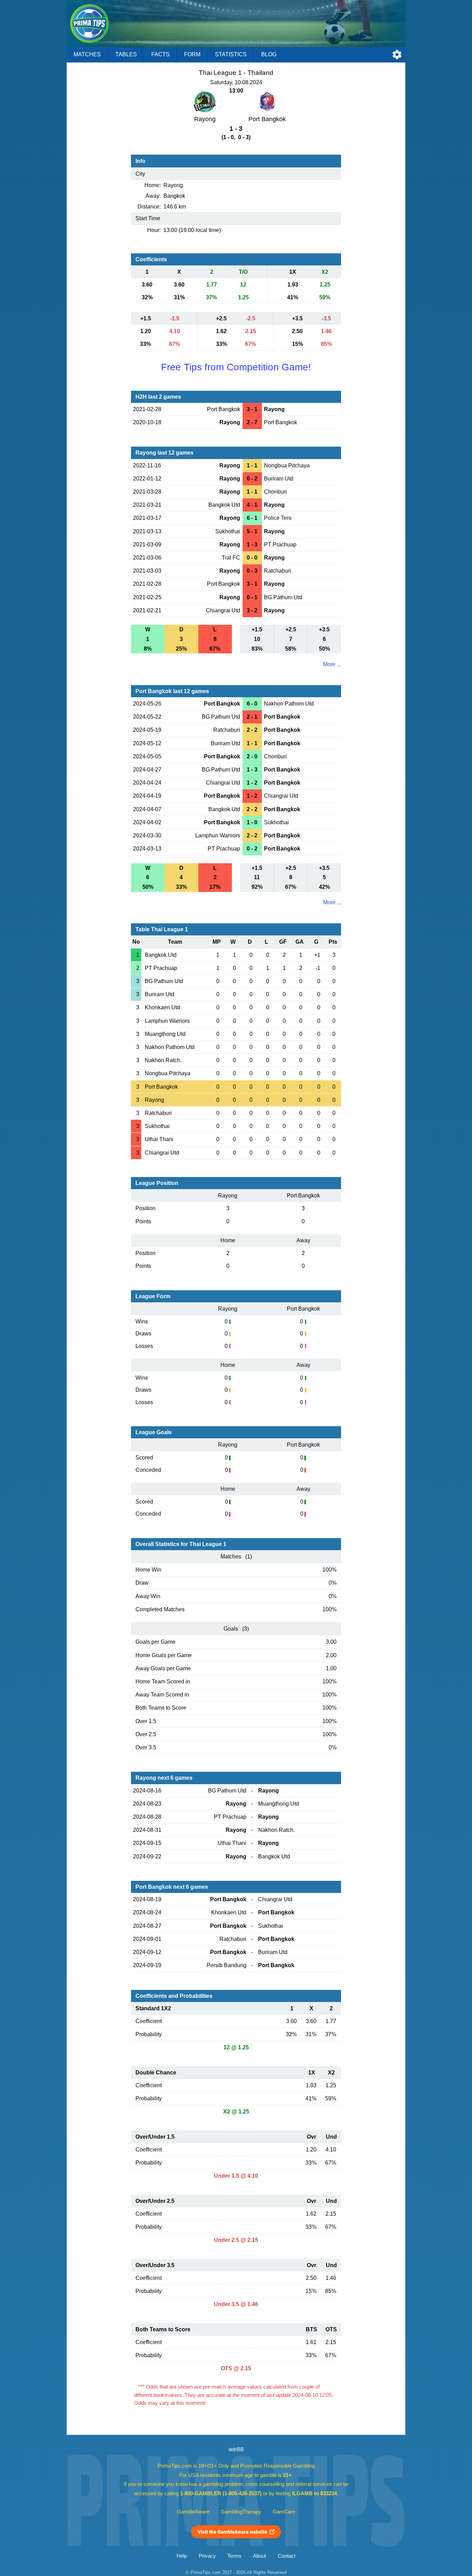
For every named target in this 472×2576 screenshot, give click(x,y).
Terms (234, 2556)
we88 (236, 2449)
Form (192, 54)
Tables (126, 54)
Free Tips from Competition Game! (236, 367)
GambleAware (193, 2512)
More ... (332, 664)
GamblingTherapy (241, 2512)
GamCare (284, 2512)
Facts (161, 54)
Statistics (231, 54)
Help (182, 2556)
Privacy (207, 2556)
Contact (287, 2556)
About (259, 2556)
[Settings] (397, 55)
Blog (269, 54)
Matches (87, 54)
